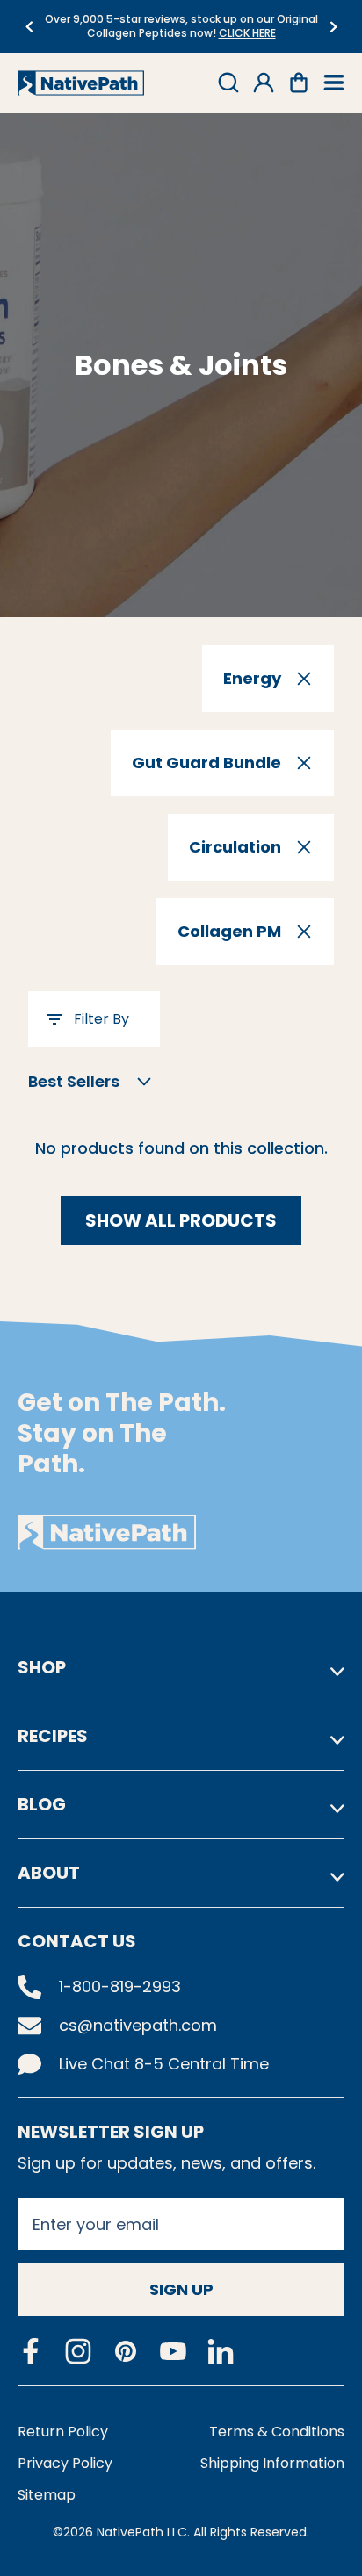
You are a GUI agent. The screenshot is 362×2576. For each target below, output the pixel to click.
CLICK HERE (247, 33)
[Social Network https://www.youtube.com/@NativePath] (173, 2352)
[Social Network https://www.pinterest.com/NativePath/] (126, 2351)
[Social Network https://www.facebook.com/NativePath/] (31, 2351)
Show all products (181, 1220)
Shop (42, 1667)
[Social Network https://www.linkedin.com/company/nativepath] (221, 2352)
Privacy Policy (65, 2463)
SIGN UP (181, 2289)
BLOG (42, 1804)
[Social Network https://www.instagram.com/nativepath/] (78, 2351)
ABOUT (49, 1873)
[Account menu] (264, 83)
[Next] (333, 27)
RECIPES (53, 1736)
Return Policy (63, 2432)
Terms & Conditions (277, 2432)
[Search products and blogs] (228, 83)
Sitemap (47, 2495)
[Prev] (29, 27)
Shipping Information (272, 2463)
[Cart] (299, 83)
